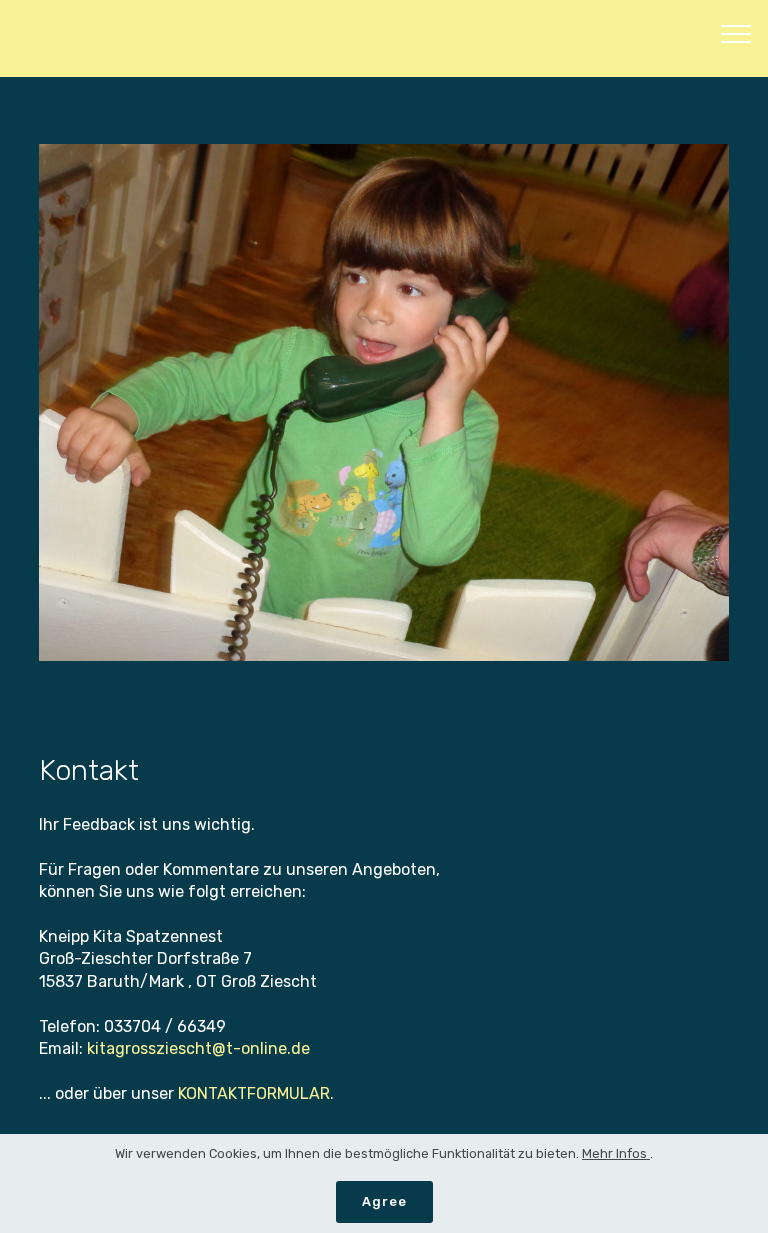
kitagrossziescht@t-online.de (198, 1048)
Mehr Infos (616, 1153)
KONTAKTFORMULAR (254, 1093)
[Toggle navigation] (736, 33)
